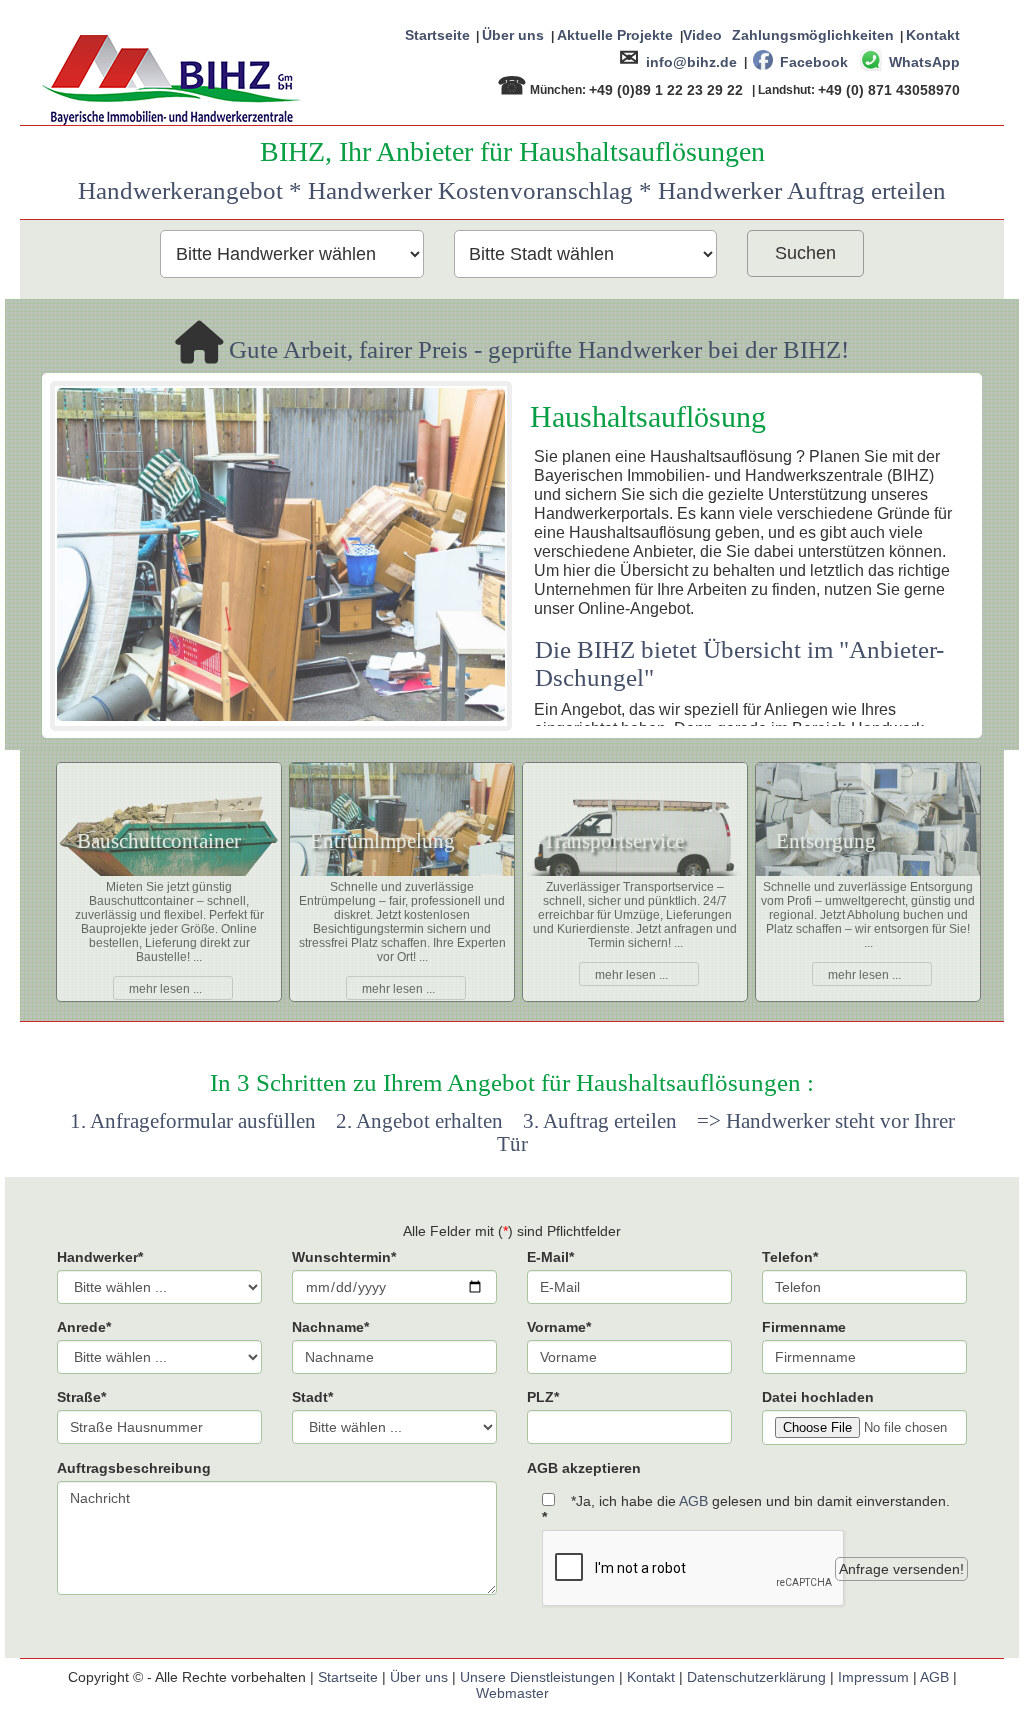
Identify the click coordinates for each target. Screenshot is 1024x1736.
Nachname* (330, 1327)
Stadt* (312, 1397)
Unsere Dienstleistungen (537, 1677)
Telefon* (790, 1257)
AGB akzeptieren (584, 1468)
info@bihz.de (691, 61)
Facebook (814, 61)
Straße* (81, 1397)
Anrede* (84, 1327)
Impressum (873, 1677)
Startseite (437, 35)
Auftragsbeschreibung (134, 1468)
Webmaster (512, 1693)
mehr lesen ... (165, 989)
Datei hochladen (818, 1397)
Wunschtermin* (344, 1257)
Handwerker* (100, 1257)
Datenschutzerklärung (756, 1677)
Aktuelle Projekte (615, 35)
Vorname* (559, 1327)
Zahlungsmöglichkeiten (813, 35)
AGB (693, 1501)
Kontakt (933, 35)
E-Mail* (550, 1257)
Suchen (805, 253)
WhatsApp (924, 61)
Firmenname (804, 1327)
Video (702, 35)
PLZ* (543, 1397)
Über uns (513, 35)
